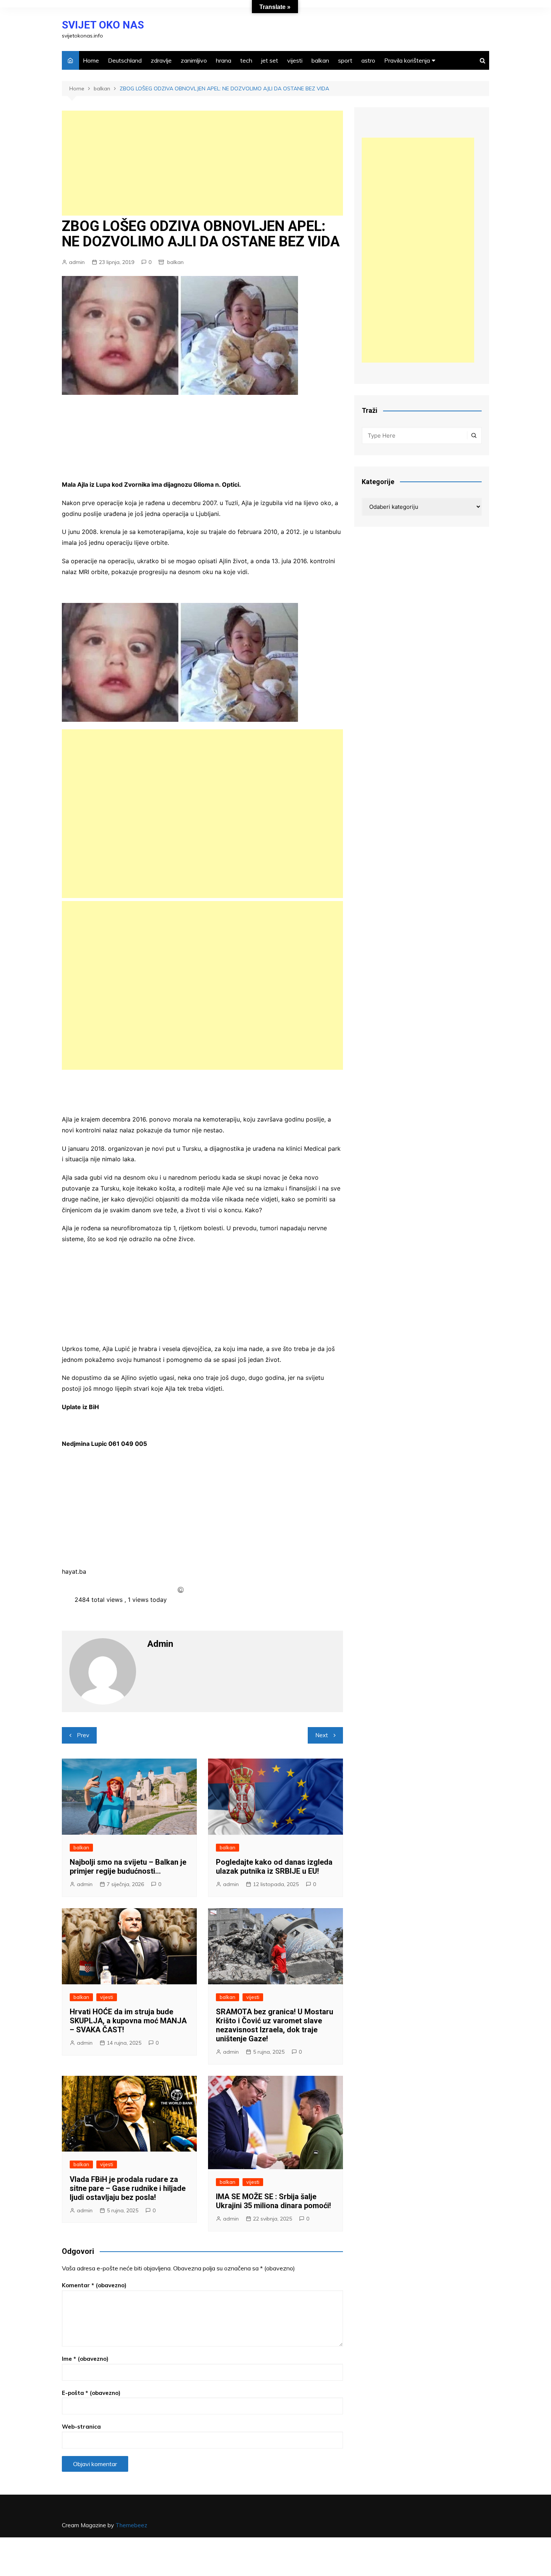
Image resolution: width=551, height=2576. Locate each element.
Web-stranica (81, 2427)
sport (345, 60)
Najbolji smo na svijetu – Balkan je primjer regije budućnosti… (128, 1867)
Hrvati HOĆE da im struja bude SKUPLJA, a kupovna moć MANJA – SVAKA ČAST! (128, 2021)
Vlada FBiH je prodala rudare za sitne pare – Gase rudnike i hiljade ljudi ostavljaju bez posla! (128, 2188)
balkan (320, 60)
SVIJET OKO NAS (103, 25)
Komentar (94, 2285)
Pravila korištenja (407, 60)
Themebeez (131, 2525)
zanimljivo (194, 60)
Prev (83, 1735)
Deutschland (125, 60)
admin (77, 262)
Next (322, 1735)
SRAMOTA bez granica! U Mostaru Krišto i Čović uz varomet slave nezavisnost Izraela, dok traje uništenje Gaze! (275, 2025)
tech (246, 60)
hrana (224, 60)
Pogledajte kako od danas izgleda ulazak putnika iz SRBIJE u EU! (274, 1867)
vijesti (295, 60)
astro (368, 60)
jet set (270, 60)
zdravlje (161, 60)
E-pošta (91, 2393)
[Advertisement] (202, 163)
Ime (85, 2359)
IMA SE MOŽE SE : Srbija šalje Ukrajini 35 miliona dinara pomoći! (273, 2201)
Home (91, 60)
